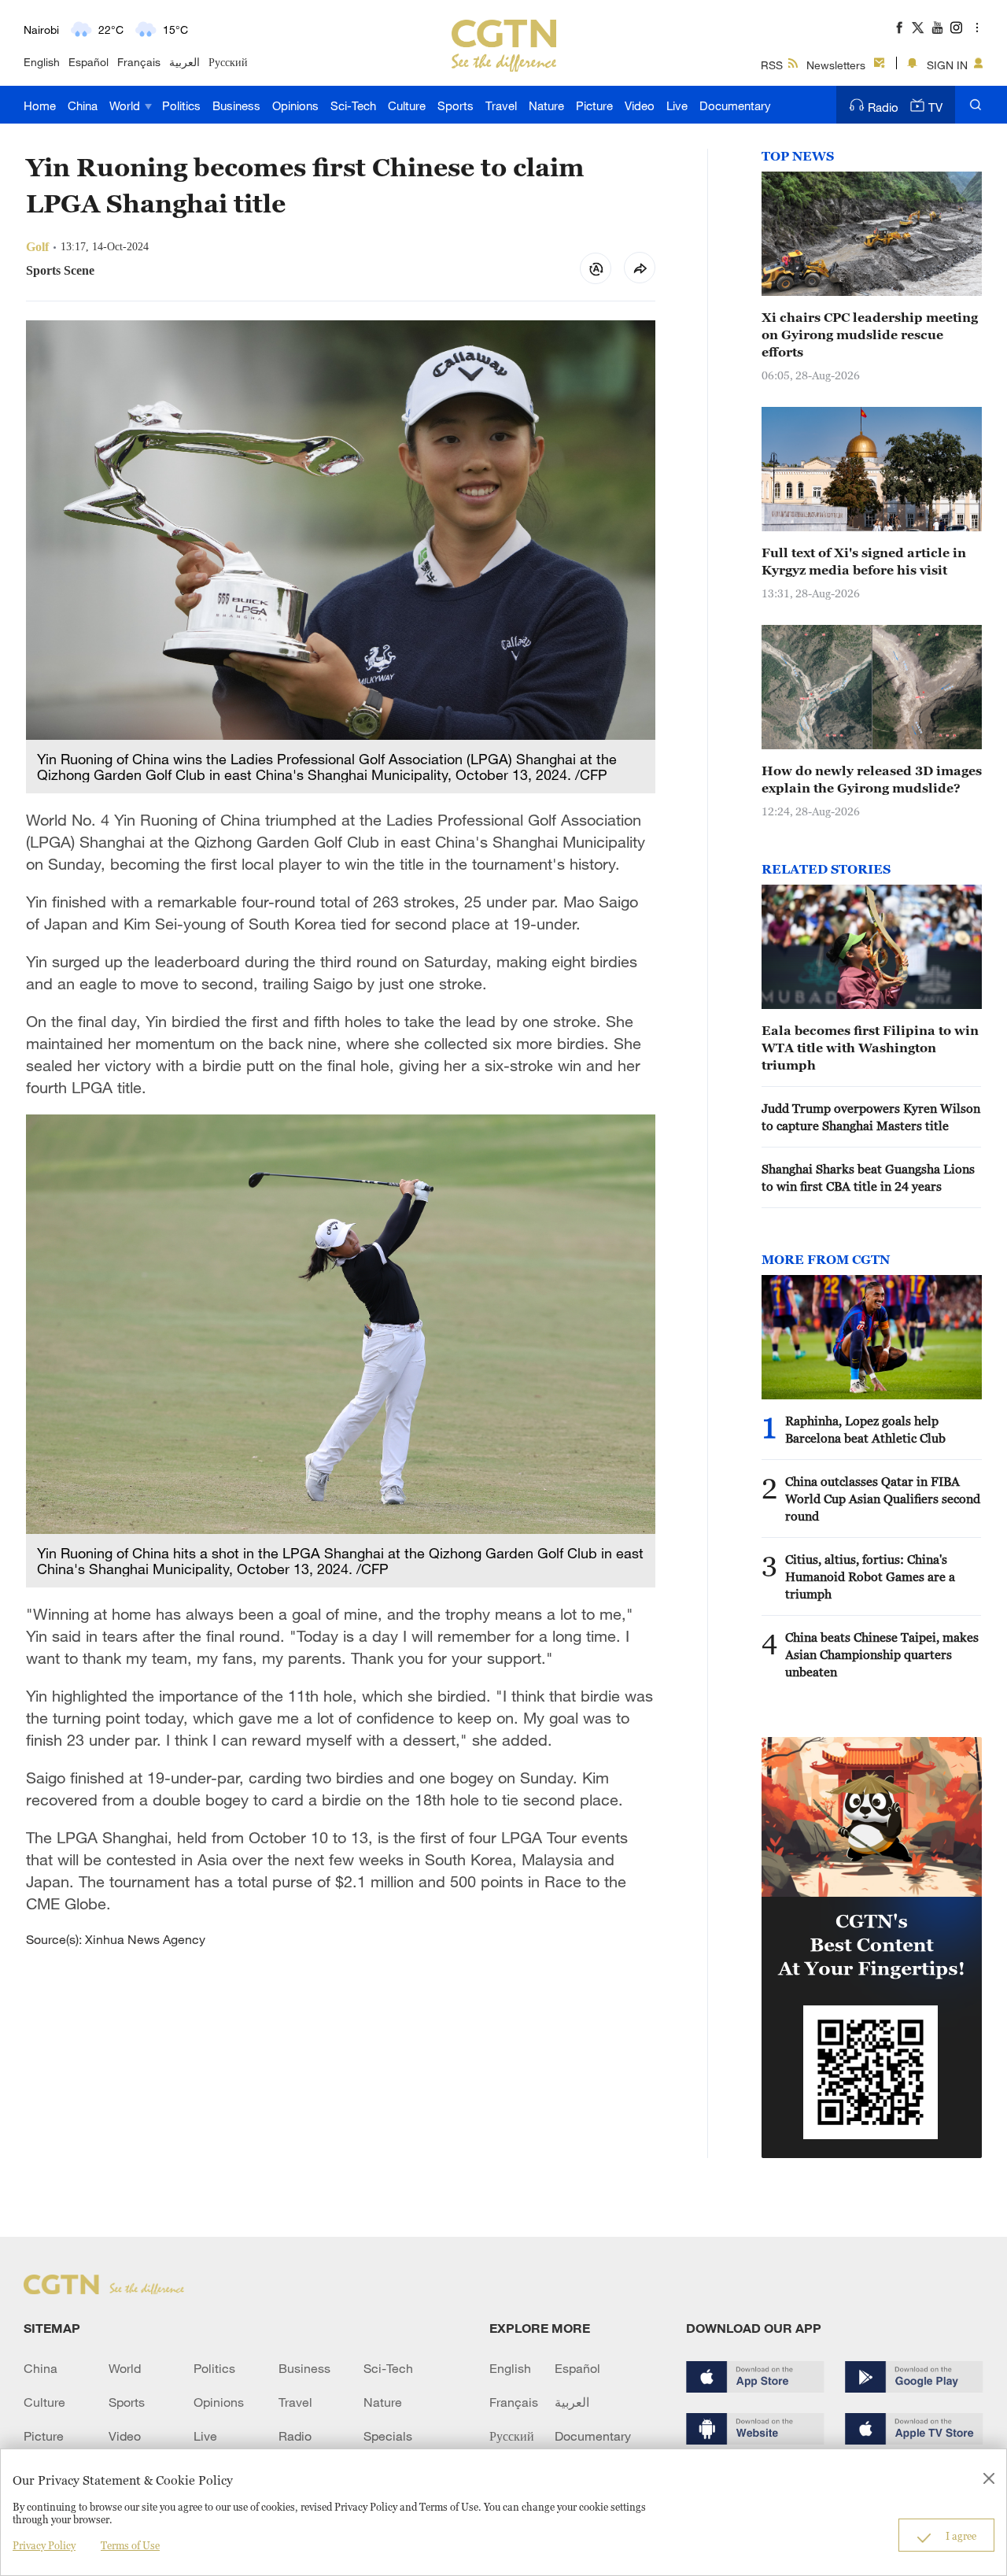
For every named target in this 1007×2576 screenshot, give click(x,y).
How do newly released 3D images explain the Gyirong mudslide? (872, 779)
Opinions (295, 105)
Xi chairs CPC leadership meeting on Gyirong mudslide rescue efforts (870, 334)
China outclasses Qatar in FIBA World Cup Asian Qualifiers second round (883, 1499)
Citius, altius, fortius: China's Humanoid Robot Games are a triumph (870, 1576)
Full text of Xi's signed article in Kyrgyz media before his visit (864, 561)
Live (677, 105)
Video (640, 105)
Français (139, 62)
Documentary (735, 105)
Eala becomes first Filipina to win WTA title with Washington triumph (870, 1048)
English (42, 62)
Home (40, 105)
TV (935, 107)
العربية (184, 62)
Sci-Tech (353, 105)
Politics (181, 105)
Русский (228, 62)
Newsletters (836, 65)
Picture (594, 105)
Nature (546, 105)
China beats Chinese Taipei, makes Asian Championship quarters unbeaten (882, 1654)
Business (236, 105)
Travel (501, 105)
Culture (407, 105)
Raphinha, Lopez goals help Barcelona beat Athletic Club (865, 1429)
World (126, 105)
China (83, 105)
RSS (772, 65)
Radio (883, 107)
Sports (456, 105)
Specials (388, 2436)
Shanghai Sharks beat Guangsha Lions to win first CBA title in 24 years (868, 1177)
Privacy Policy (44, 2545)
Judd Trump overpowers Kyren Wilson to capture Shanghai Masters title (871, 1117)
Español (89, 62)
